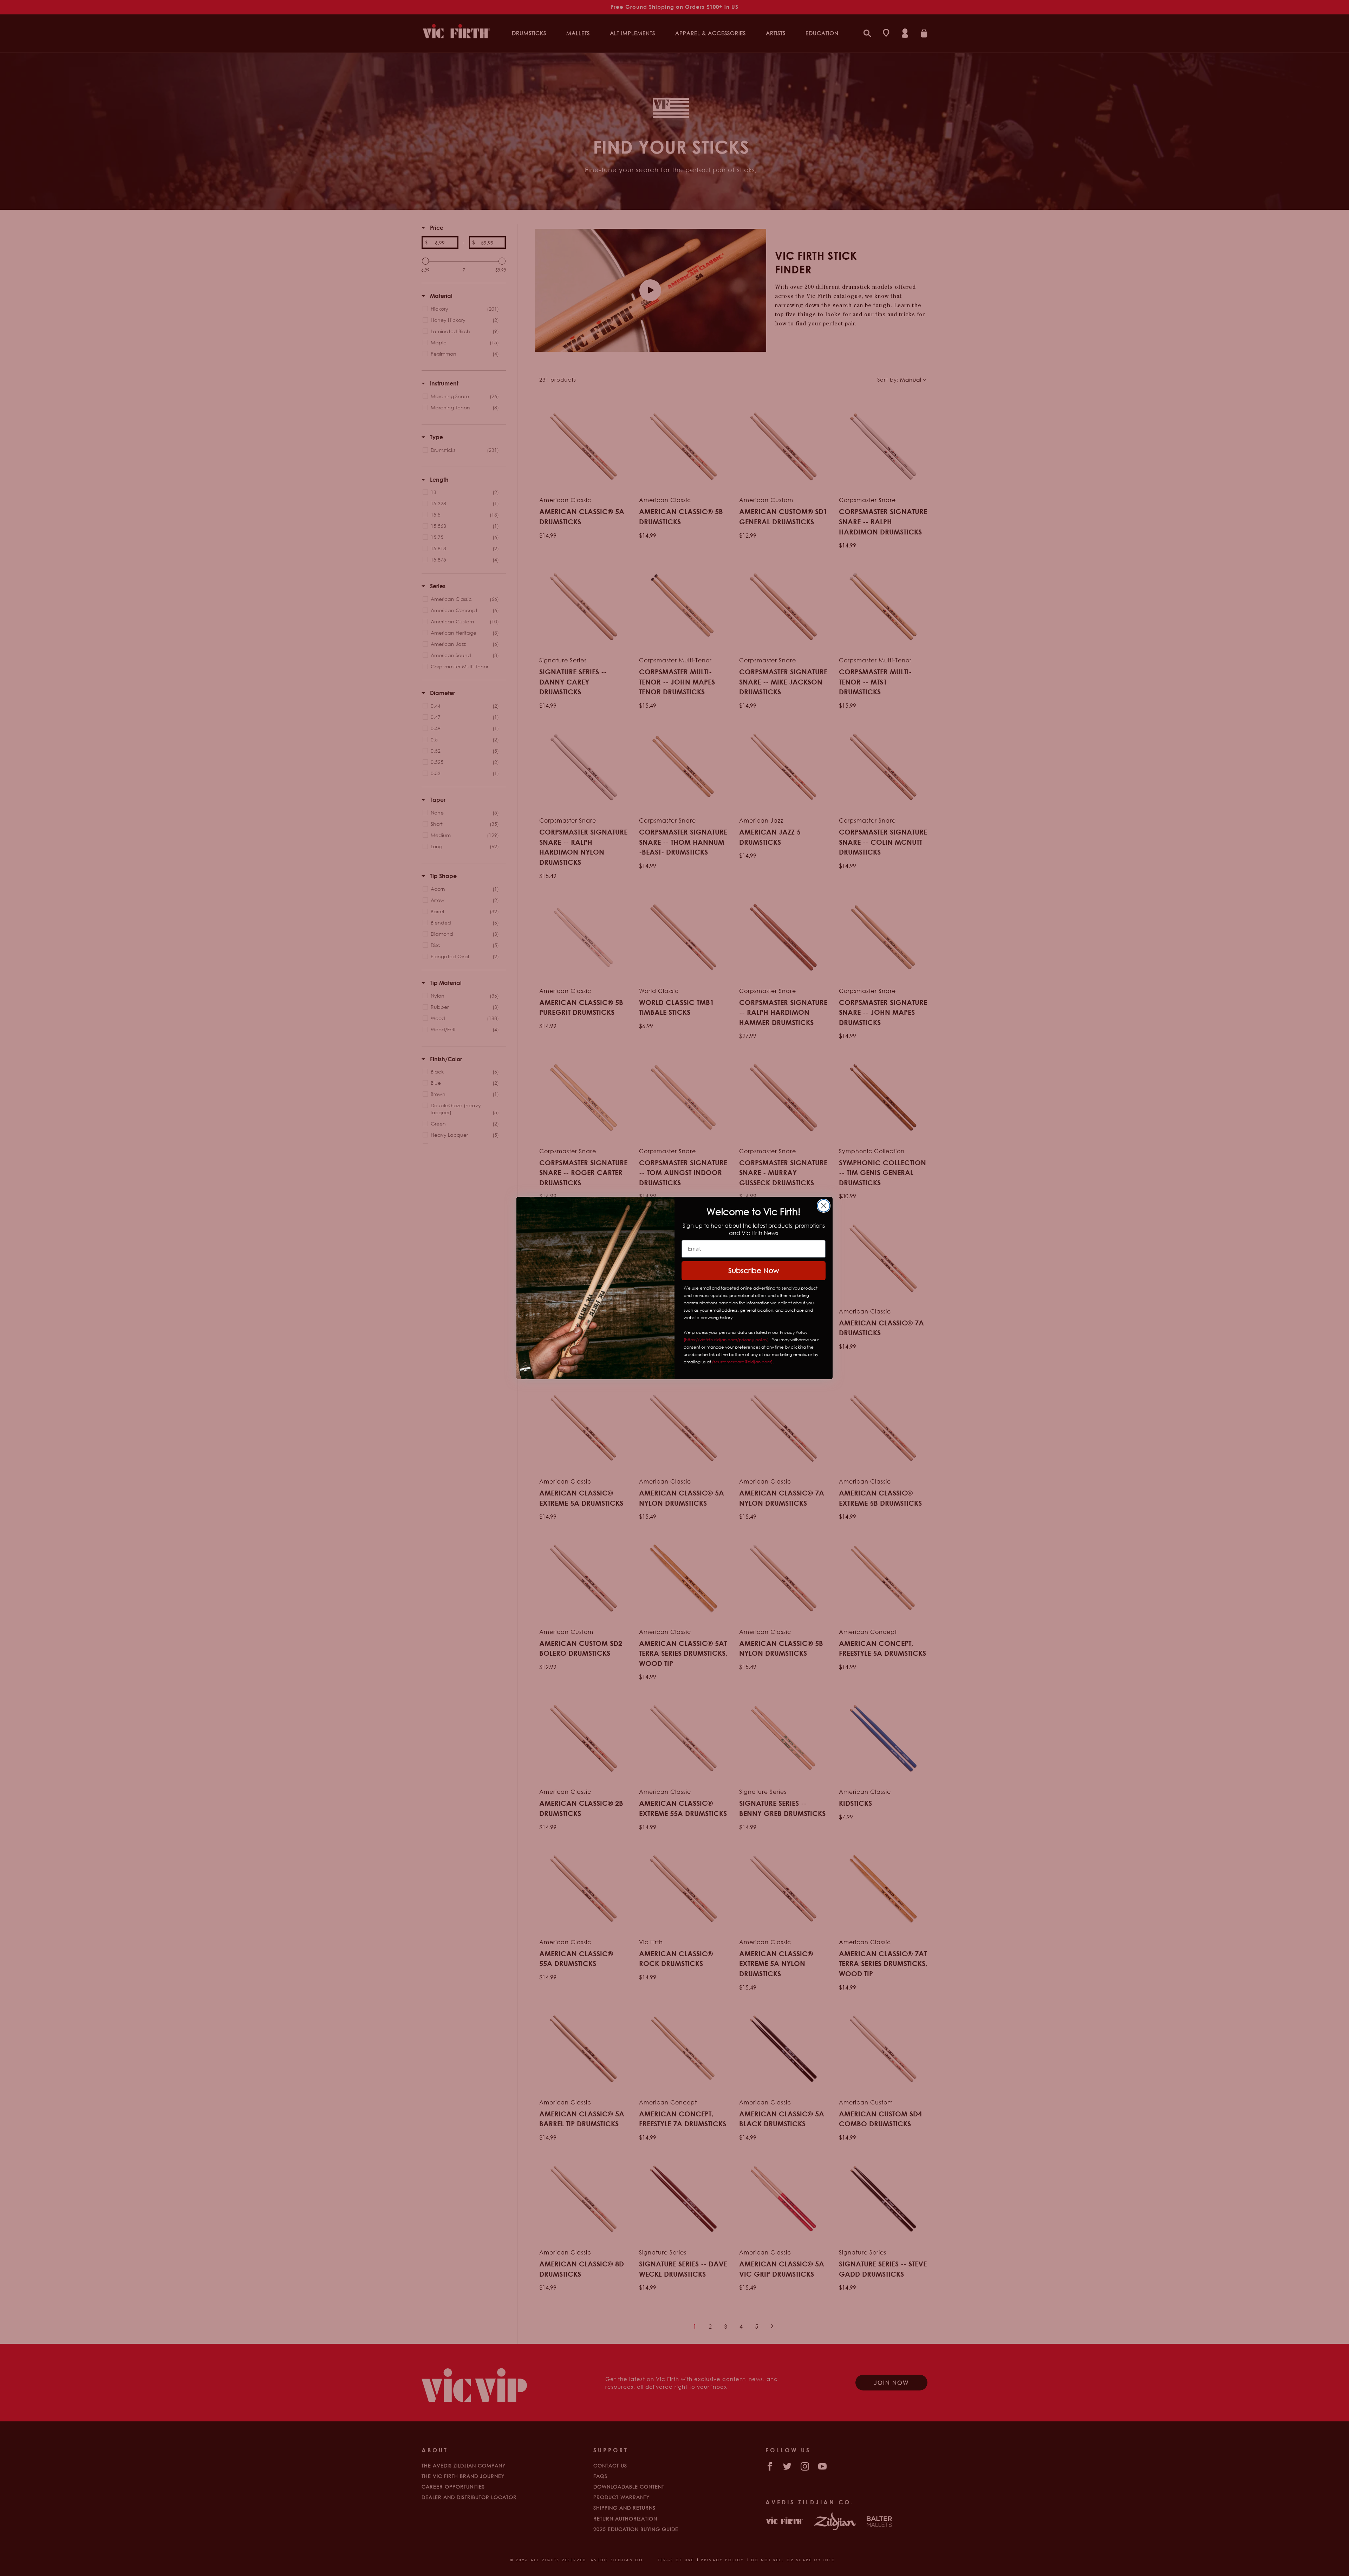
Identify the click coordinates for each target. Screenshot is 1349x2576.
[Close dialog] (824, 1206)
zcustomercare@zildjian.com (742, 1362)
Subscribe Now (754, 1270)
